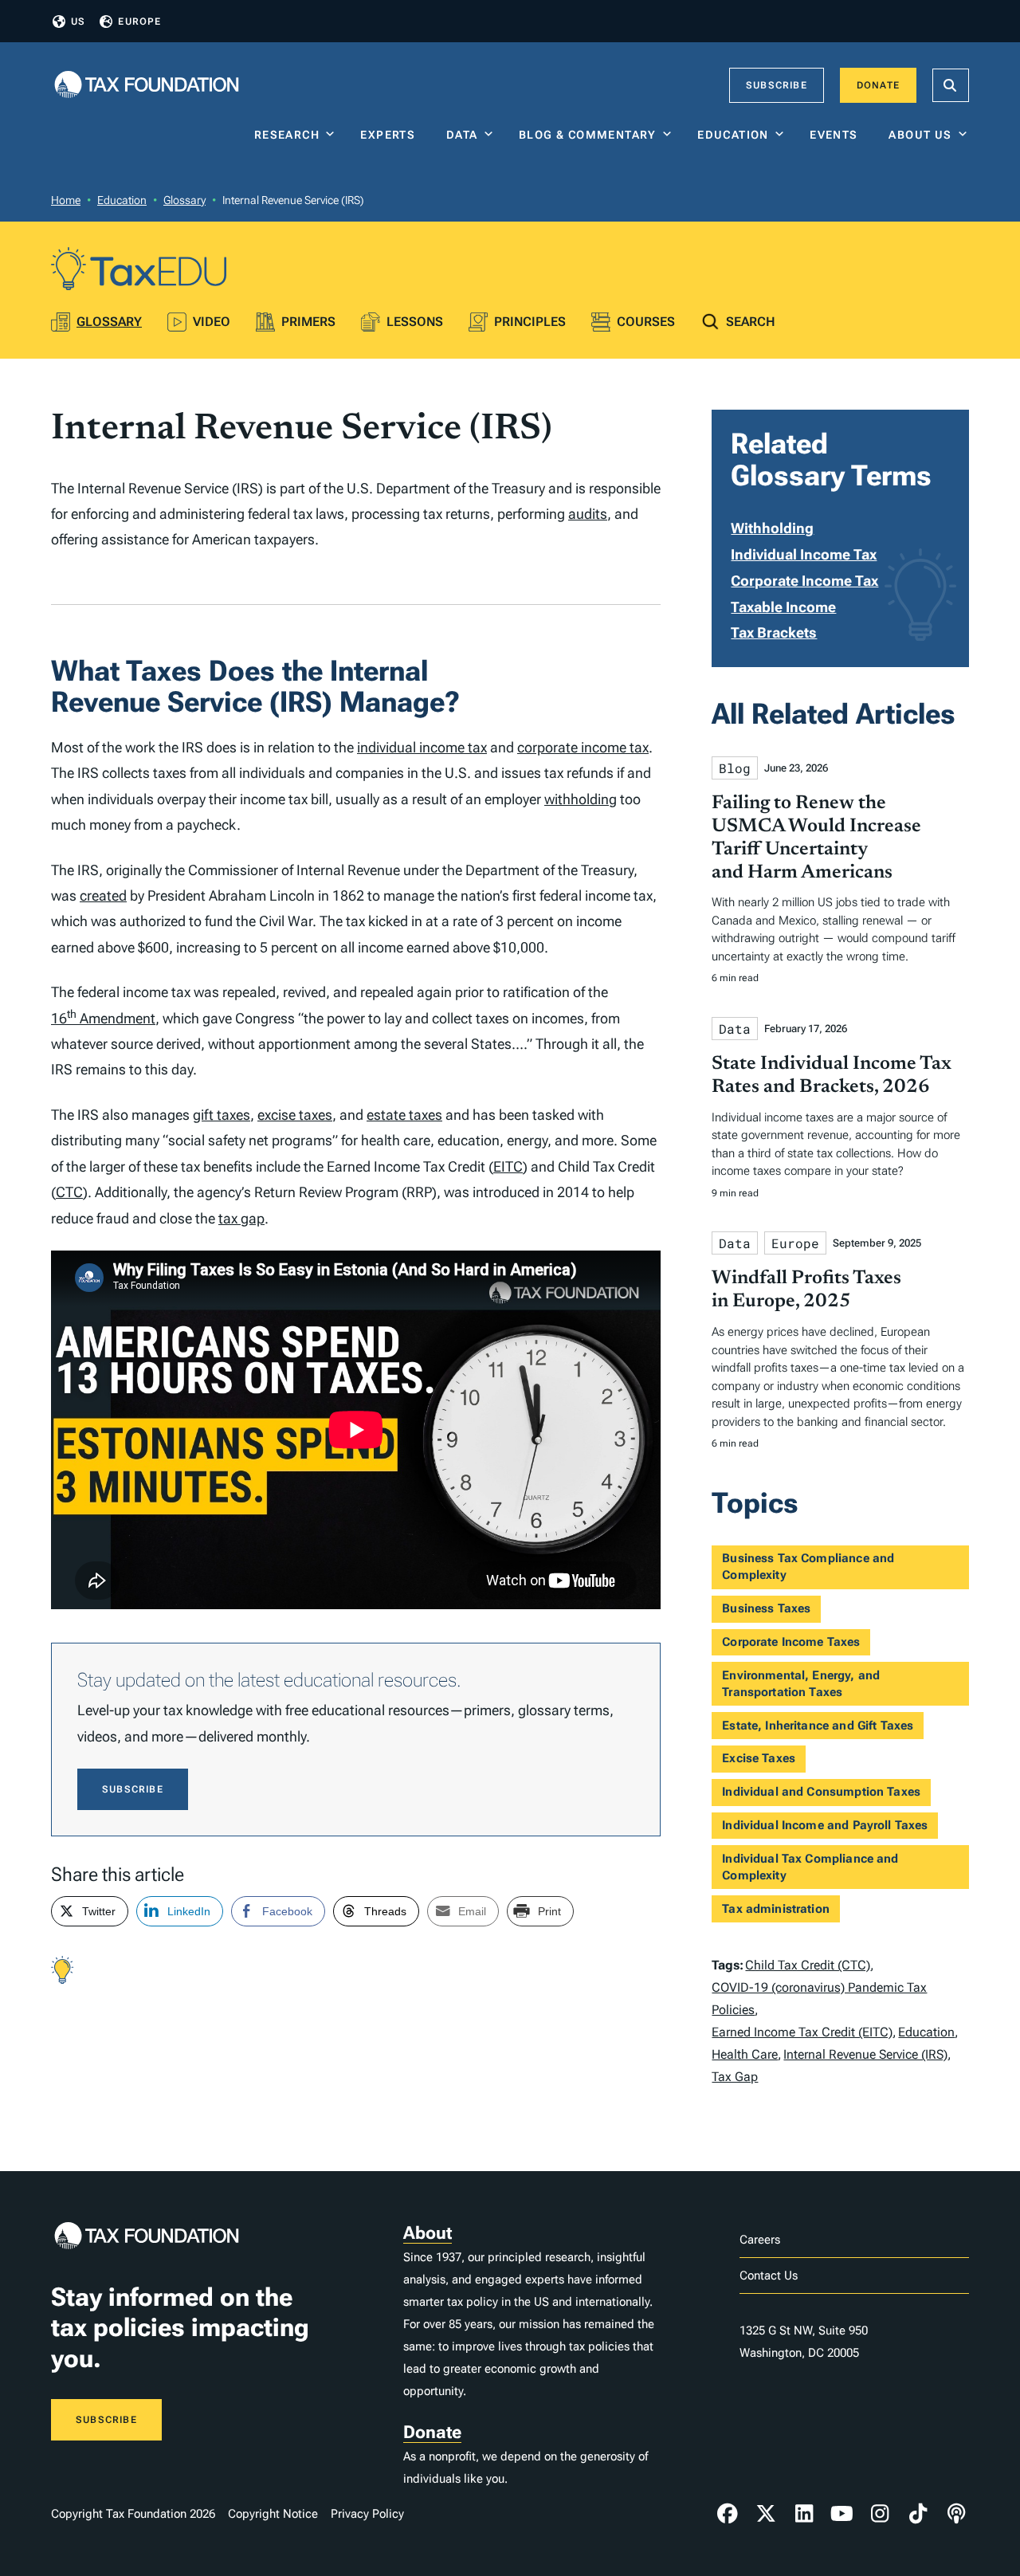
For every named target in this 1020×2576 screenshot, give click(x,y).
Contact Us (769, 2276)
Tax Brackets (774, 632)
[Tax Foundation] (147, 86)
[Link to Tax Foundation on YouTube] (842, 2514)
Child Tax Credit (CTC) (808, 1965)
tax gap (241, 1218)
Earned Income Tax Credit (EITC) (802, 2032)
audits (588, 514)
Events (837, 135)
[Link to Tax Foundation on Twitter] (766, 2514)
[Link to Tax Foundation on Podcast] (956, 2514)
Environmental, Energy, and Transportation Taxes (801, 1684)
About (428, 2233)
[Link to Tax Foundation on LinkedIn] (804, 2514)
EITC (508, 1166)
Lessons (415, 322)
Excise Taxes (759, 1758)
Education (733, 135)
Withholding (772, 528)
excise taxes (295, 1115)
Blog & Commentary (588, 135)
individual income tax (422, 747)
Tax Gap (735, 2077)
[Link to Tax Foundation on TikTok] (918, 2514)
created (103, 895)
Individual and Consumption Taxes (821, 1792)
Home (66, 200)
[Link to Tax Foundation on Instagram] (880, 2514)
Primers (308, 322)
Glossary (184, 200)
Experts (391, 135)
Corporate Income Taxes (791, 1642)
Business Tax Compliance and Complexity (808, 1567)
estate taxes (404, 1115)
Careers (760, 2240)
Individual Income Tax (804, 554)
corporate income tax (583, 747)
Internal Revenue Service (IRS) (865, 2054)
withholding (581, 799)
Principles (530, 322)
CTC (69, 1192)
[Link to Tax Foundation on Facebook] (728, 2514)
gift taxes (222, 1115)
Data (462, 135)
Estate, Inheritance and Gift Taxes (818, 1726)
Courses (646, 322)
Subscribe (777, 85)
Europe (139, 22)
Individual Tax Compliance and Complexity (810, 1867)
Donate (878, 85)
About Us (920, 135)
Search (751, 322)
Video (212, 322)
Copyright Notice (273, 2514)
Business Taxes (766, 1608)
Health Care (745, 2054)
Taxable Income (783, 607)
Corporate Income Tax (804, 581)
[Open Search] (951, 85)
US (78, 22)
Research (287, 135)
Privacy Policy (367, 2514)
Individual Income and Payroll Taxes (825, 1825)
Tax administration (776, 1909)
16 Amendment (103, 1018)
